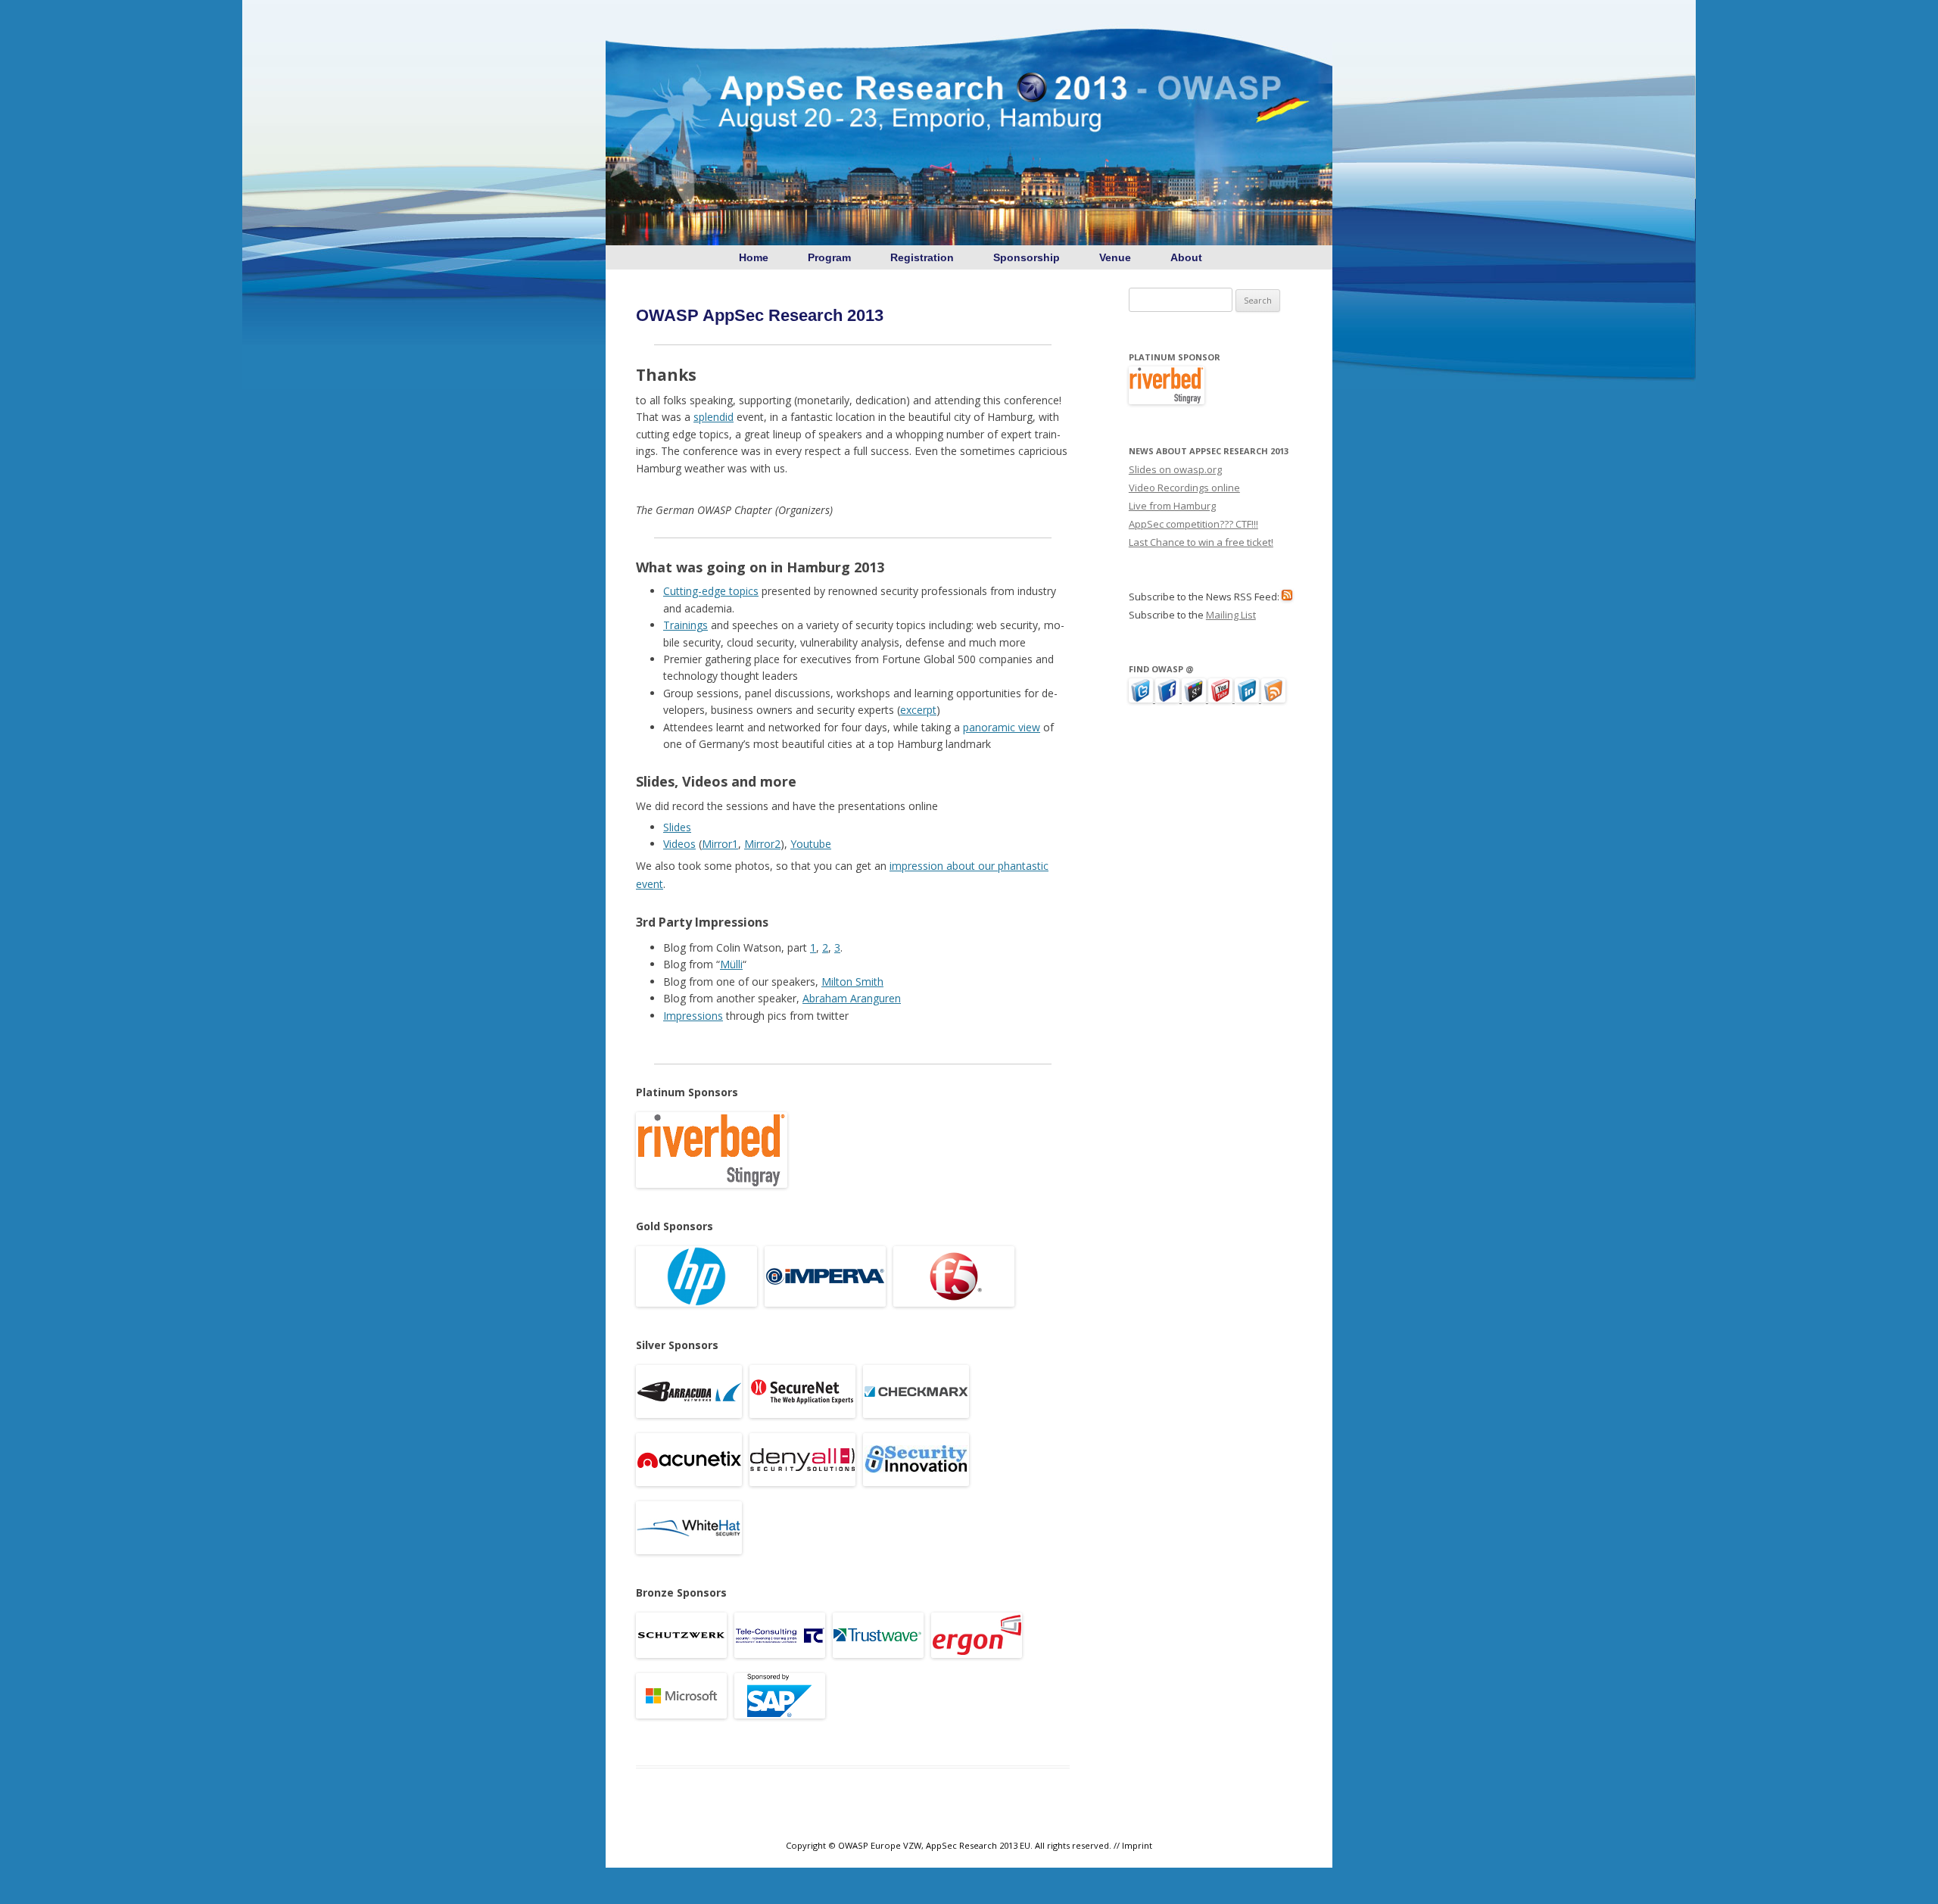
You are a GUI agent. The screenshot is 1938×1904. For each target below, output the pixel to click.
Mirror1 (720, 844)
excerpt (918, 710)
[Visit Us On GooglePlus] (1195, 699)
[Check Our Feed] (1273, 699)
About (1186, 257)
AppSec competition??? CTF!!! (1193, 524)
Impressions (693, 1016)
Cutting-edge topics (711, 591)
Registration (922, 257)
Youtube (811, 844)
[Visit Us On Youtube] (1221, 699)
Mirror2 (762, 844)
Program (829, 257)
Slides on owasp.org (1175, 469)
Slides (677, 827)
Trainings (685, 625)
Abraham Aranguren (852, 998)
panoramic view (1002, 727)
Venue (1115, 257)
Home (752, 257)
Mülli (731, 964)
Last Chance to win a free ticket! (1201, 542)
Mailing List (1231, 615)
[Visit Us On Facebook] (1168, 699)
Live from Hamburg (1172, 506)
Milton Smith (852, 982)
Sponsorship (1027, 257)
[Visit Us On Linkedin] (1248, 699)
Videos (679, 844)
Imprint (1137, 1845)
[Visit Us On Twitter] (1142, 699)
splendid (714, 417)
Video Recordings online (1184, 488)
